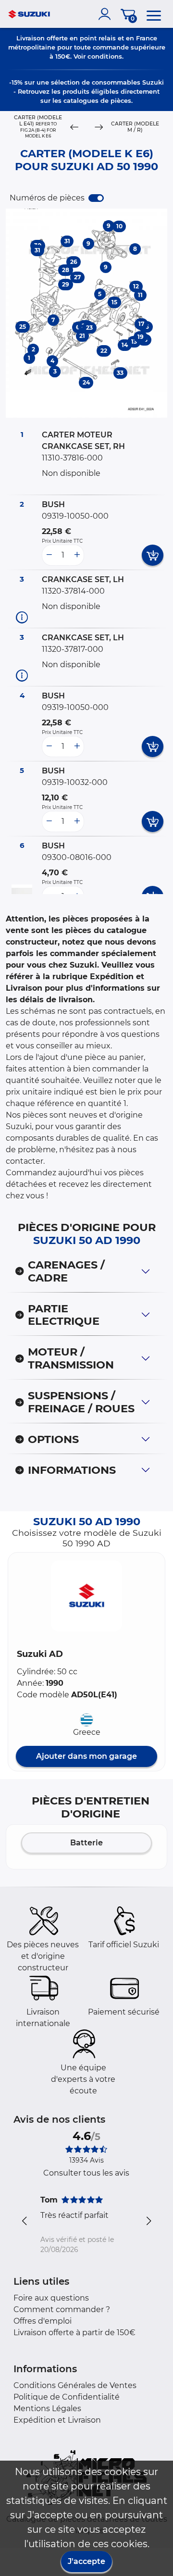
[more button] (77, 555)
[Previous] (74, 127)
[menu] (154, 14)
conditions (105, 56)
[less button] (49, 555)
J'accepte (86, 2561)
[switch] (96, 198)
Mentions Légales (47, 2408)
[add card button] (153, 555)
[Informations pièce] (22, 617)
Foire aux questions (51, 2298)
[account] (107, 14)
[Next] (99, 127)
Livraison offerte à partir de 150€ (74, 2333)
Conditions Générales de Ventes (75, 2385)
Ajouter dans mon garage (86, 1756)
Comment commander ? (62, 2309)
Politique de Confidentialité (67, 2397)
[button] (86, 1596)
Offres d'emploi (43, 2321)
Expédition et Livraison (57, 2420)
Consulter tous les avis (86, 2173)
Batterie (86, 1843)
